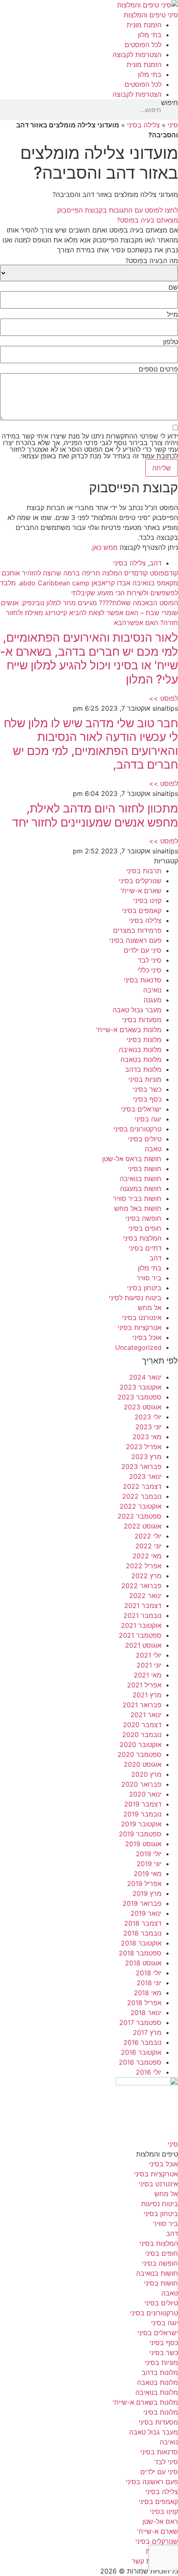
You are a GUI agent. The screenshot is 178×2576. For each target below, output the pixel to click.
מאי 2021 (148, 1675)
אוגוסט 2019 (143, 1844)
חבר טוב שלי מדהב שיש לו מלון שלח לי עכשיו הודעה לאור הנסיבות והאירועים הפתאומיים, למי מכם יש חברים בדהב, (91, 744)
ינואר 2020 (145, 1794)
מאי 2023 (147, 1437)
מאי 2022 (147, 1556)
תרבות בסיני (144, 871)
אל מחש (150, 1308)
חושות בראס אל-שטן (132, 1159)
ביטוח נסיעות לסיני (135, 1298)
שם (173, 287)
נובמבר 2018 (142, 1933)
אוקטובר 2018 (141, 1943)
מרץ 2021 (147, 1695)
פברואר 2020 (141, 1784)
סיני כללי (149, 970)
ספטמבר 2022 (140, 1516)
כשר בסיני (147, 1089)
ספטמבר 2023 (140, 1397)
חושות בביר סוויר (137, 1198)
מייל (172, 314)
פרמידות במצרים (137, 930)
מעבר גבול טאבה (137, 1010)
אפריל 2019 (144, 1883)
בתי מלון (150, 35)
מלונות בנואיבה (140, 1050)
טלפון (171, 342)
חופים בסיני (145, 1228)
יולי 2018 (149, 1973)
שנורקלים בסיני (140, 881)
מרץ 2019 (147, 1893)
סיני (173, 125)
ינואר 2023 (145, 1476)
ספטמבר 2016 (140, 2062)
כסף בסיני (147, 1099)
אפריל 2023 (144, 1447)
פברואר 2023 (141, 1467)
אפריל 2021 (144, 1685)
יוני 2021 (149, 1665)
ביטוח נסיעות (160, 2204)
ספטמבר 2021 (140, 1635)
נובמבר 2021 (142, 1615)
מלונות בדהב (143, 1069)
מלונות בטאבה (141, 1059)
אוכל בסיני (147, 1337)
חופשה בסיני (143, 1218)
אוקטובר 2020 (141, 1744)
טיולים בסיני (145, 1139)
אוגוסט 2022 (143, 1526)
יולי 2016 (149, 2072)
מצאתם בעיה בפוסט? (147, 220)
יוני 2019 (149, 1864)
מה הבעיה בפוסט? (152, 261)
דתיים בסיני (145, 1248)
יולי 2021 (149, 1655)
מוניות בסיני (145, 1079)
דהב (155, 563)
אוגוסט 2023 (143, 1407)
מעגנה (153, 1000)
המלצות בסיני (142, 1238)
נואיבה (152, 990)
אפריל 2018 (144, 2003)
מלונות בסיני (144, 1040)
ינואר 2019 (146, 1913)
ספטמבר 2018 (140, 1953)
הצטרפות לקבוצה (137, 55)
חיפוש (170, 103)
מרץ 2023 (146, 1457)
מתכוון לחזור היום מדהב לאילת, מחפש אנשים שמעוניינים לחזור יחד (95, 815)
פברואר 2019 (142, 1903)
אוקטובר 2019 (141, 1824)
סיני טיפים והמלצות (151, 15)
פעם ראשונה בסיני (135, 940)
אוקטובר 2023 (141, 1387)
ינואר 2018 (146, 2013)
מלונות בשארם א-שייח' (129, 1030)
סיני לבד (150, 960)
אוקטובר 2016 (141, 2052)
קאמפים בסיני (142, 911)
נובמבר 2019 (142, 1814)
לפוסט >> (164, 698)
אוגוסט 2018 (143, 1963)
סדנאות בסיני (143, 980)
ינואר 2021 (146, 1715)
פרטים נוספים (158, 369)
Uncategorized (138, 1347)
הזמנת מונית (144, 25)
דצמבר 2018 (143, 1923)
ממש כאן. (104, 547)
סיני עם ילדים (143, 950)
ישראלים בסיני (141, 1109)
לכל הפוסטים (143, 45)
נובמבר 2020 (142, 1735)
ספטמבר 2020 (140, 1754)
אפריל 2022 (144, 1566)
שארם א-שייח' (141, 891)
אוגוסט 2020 (143, 1764)
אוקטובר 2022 (141, 1506)
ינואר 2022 (145, 1596)
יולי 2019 (149, 1854)
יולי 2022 (148, 1536)
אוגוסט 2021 (143, 1645)
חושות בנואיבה (141, 1179)
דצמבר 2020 (142, 1725)
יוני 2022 (148, 1546)
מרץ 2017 (147, 2032)
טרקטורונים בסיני (137, 1129)
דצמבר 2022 (142, 1486)
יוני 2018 (149, 1983)
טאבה (153, 1149)
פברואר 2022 (141, 1586)
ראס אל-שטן (160, 2521)
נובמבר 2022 (142, 1496)
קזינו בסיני (147, 901)
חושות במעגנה (141, 1189)
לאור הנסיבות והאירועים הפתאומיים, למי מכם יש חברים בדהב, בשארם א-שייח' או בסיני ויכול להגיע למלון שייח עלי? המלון (89, 658)
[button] (89, 220)
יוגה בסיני (148, 1119)
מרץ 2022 (146, 1576)
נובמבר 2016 (142, 2042)
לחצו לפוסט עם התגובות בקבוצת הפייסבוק (118, 210)
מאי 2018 (148, 1993)
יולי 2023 (148, 1417)
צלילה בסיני (143, 125)
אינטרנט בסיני (142, 1318)
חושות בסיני (144, 1169)
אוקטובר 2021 (141, 1625)
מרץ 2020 (146, 1774)
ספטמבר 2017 (140, 2022)
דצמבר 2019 (143, 1804)
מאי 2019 (148, 1874)
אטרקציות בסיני (140, 1328)
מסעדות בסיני (142, 1020)
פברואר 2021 (142, 1705)
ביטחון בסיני (144, 1288)
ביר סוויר (149, 1278)
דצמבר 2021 (143, 1606)
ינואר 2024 (145, 1377)
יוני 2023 (148, 1427)
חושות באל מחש (138, 1208)
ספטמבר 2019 (140, 1834)
